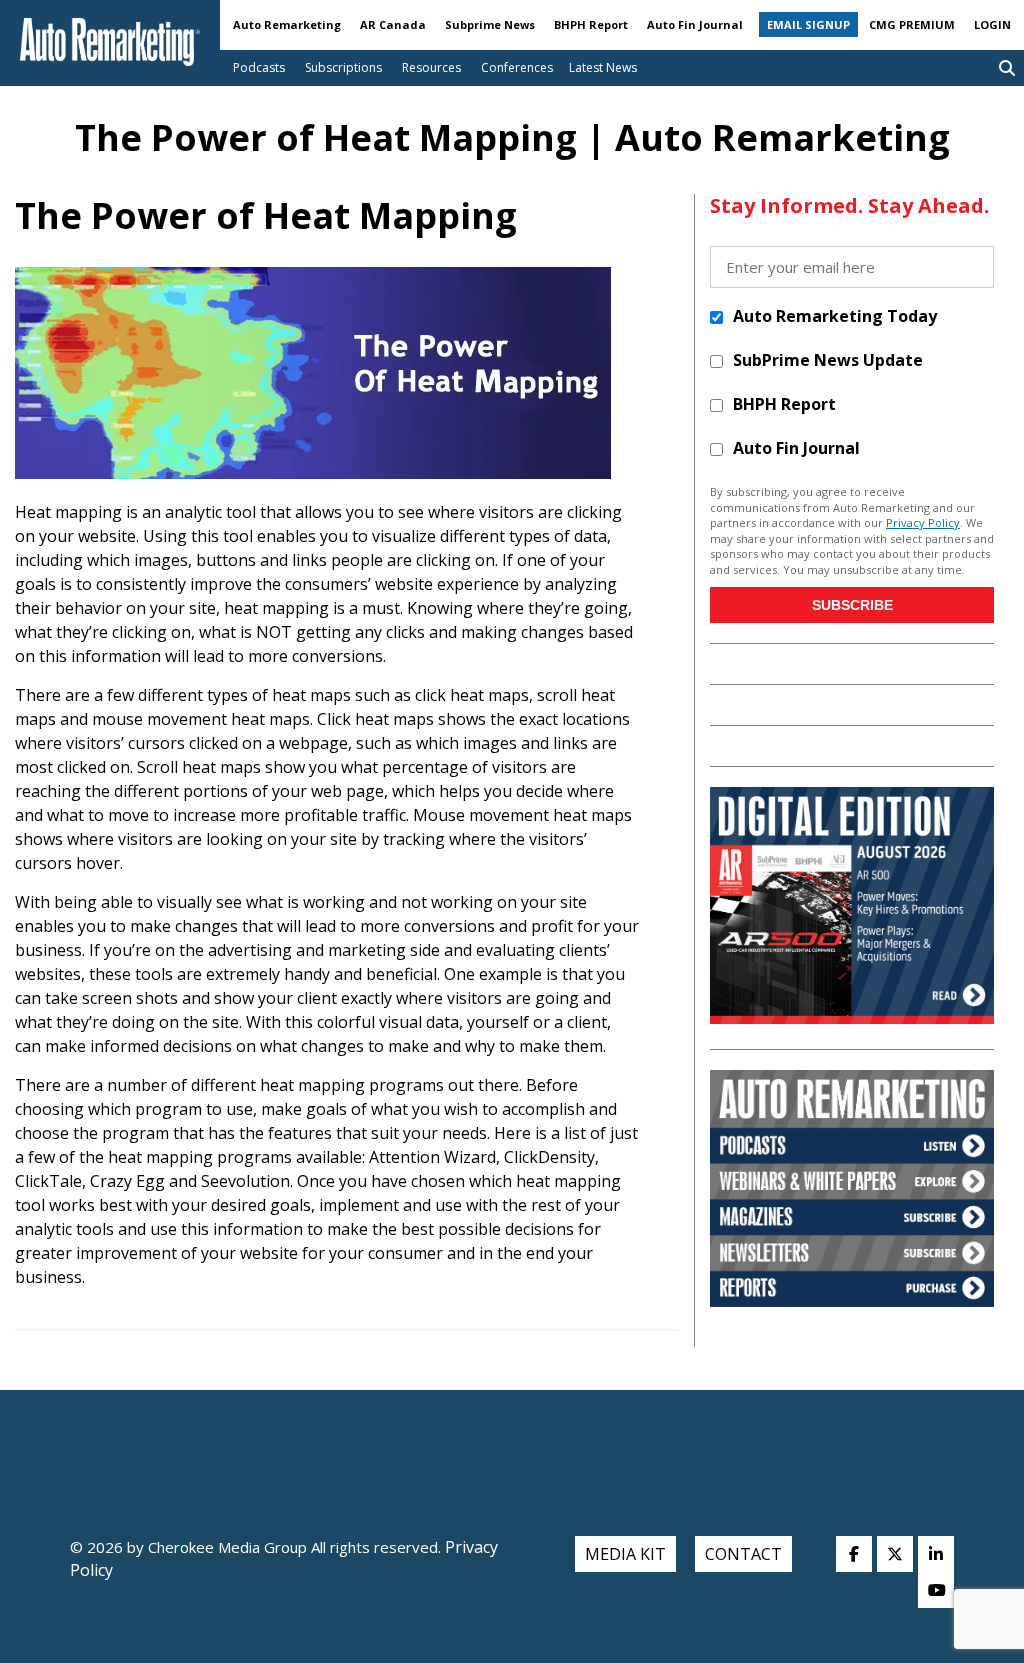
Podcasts (259, 67)
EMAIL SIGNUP (808, 24)
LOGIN (992, 24)
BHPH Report (591, 24)
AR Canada (393, 24)
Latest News (603, 67)
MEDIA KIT (625, 1554)
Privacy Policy (923, 522)
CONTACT (743, 1554)
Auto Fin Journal (695, 24)
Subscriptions (343, 67)
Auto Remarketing (287, 24)
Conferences (517, 67)
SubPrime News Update (828, 360)
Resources (431, 67)
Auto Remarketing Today (835, 316)
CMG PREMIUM (912, 24)
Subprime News (490, 24)
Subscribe (852, 605)
